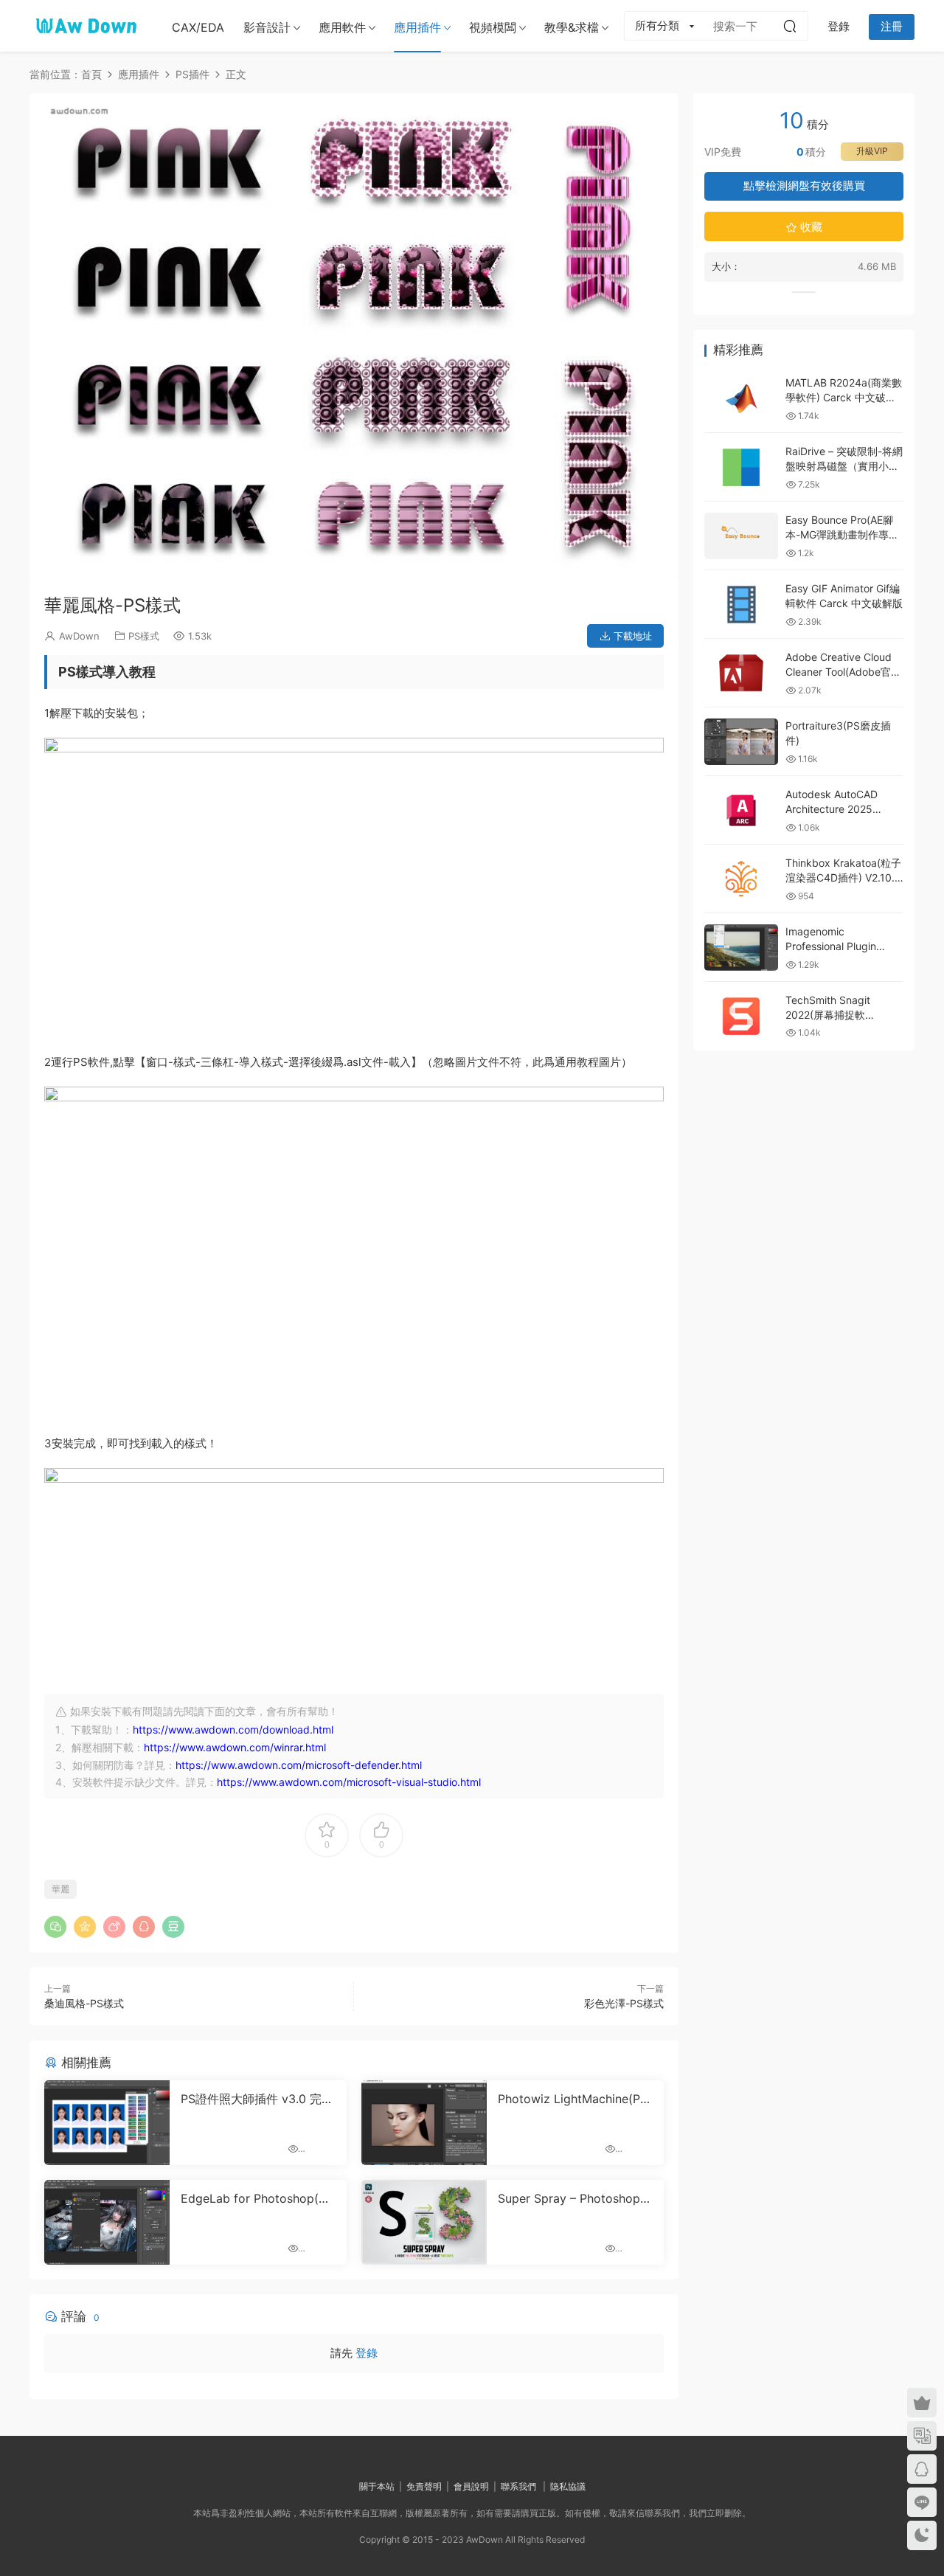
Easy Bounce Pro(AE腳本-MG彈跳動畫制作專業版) (842, 534)
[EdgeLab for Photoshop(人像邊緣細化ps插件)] (107, 2192)
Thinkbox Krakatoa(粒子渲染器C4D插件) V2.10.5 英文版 (843, 877)
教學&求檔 (572, 27)
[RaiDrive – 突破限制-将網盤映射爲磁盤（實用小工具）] (741, 467)
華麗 (60, 1859)
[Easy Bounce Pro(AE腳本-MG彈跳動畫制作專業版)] (741, 536)
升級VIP (872, 151)
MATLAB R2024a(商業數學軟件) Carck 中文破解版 (844, 397)
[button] (344, 537)
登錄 (367, 2323)
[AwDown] (85, 26)
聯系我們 (518, 2456)
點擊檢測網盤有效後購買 (804, 186)
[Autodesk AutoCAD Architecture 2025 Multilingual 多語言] (741, 810)
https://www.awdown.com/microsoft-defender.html (299, 1735)
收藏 (810, 227)
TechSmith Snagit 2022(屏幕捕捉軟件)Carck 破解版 (828, 1014)
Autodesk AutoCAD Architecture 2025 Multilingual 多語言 (832, 809)
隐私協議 (568, 2456)
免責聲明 (424, 2456)
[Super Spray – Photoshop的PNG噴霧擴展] (424, 2192)
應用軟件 (342, 27)
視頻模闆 (493, 27)
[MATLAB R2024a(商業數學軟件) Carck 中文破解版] (741, 399)
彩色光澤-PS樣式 (624, 1973)
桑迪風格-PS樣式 (84, 1973)
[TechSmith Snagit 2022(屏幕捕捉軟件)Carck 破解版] (741, 1016)
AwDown (79, 606)
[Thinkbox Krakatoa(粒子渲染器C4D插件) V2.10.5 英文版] (741, 879)
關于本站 (377, 2456)
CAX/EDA (198, 27)
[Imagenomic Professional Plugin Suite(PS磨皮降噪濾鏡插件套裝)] (741, 948)
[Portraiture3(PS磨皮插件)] (741, 742)
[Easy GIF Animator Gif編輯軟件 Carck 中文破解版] (741, 605)
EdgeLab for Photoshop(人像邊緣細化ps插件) (256, 2168)
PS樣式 (144, 606)
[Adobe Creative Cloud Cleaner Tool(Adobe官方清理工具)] (741, 673)
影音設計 (267, 27)
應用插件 (417, 27)
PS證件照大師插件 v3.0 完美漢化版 (257, 2068)
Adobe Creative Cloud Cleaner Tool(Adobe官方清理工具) (843, 671)
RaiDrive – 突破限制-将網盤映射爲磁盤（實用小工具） (844, 465)
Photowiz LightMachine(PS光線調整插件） (573, 2068)
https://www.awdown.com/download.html (233, 1699)
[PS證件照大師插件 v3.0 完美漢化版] (107, 2092)
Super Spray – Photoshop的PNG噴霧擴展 (575, 2168)
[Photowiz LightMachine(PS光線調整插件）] (424, 2092)
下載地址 (631, 606)
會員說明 (471, 2456)
